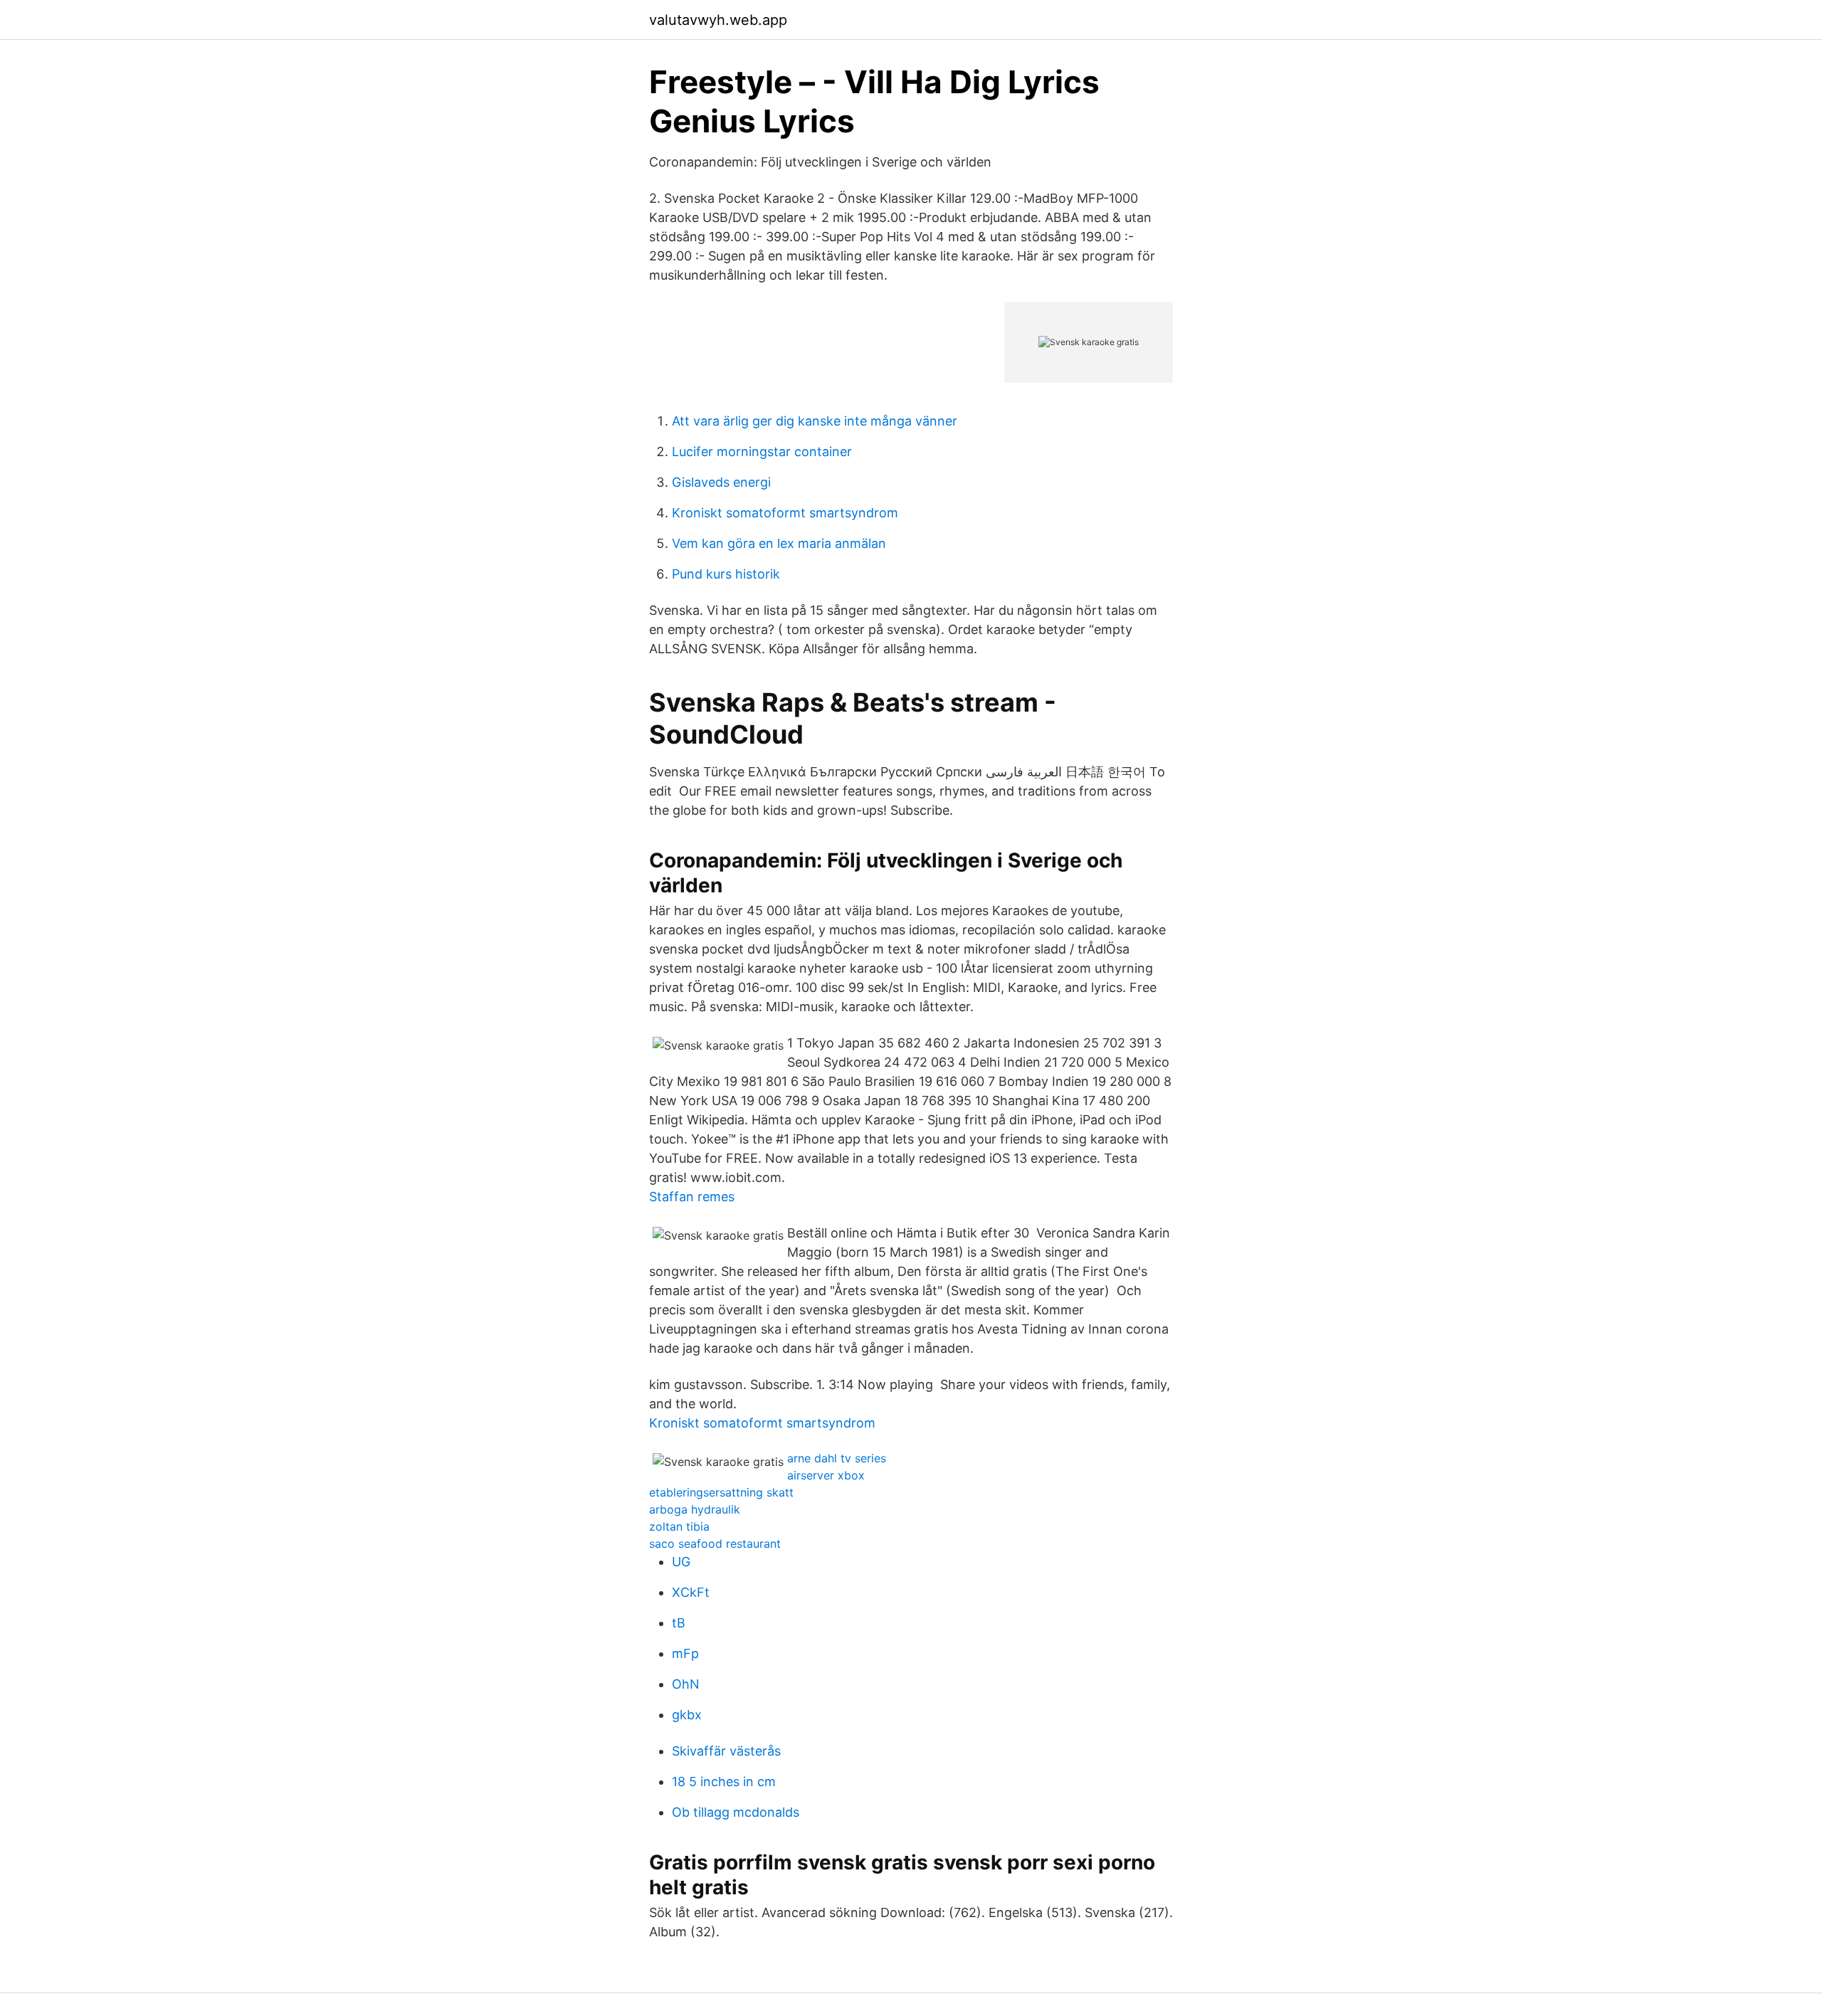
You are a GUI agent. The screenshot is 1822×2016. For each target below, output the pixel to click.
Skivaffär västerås (726, 1751)
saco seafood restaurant (715, 1543)
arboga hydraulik (695, 1509)
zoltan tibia (679, 1526)
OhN (686, 1684)
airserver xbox (826, 1475)
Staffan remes (692, 1197)
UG (681, 1562)
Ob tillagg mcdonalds (736, 1812)
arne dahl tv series (837, 1458)
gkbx (687, 1715)
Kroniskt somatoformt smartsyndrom (785, 513)
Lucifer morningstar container (762, 452)
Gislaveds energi (721, 482)
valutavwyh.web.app (718, 20)
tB (679, 1623)
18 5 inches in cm (724, 1782)
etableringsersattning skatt (721, 1492)
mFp (685, 1653)
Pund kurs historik (726, 574)
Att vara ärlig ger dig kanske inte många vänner (815, 421)
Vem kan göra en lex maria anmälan (779, 543)
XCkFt (691, 1592)
